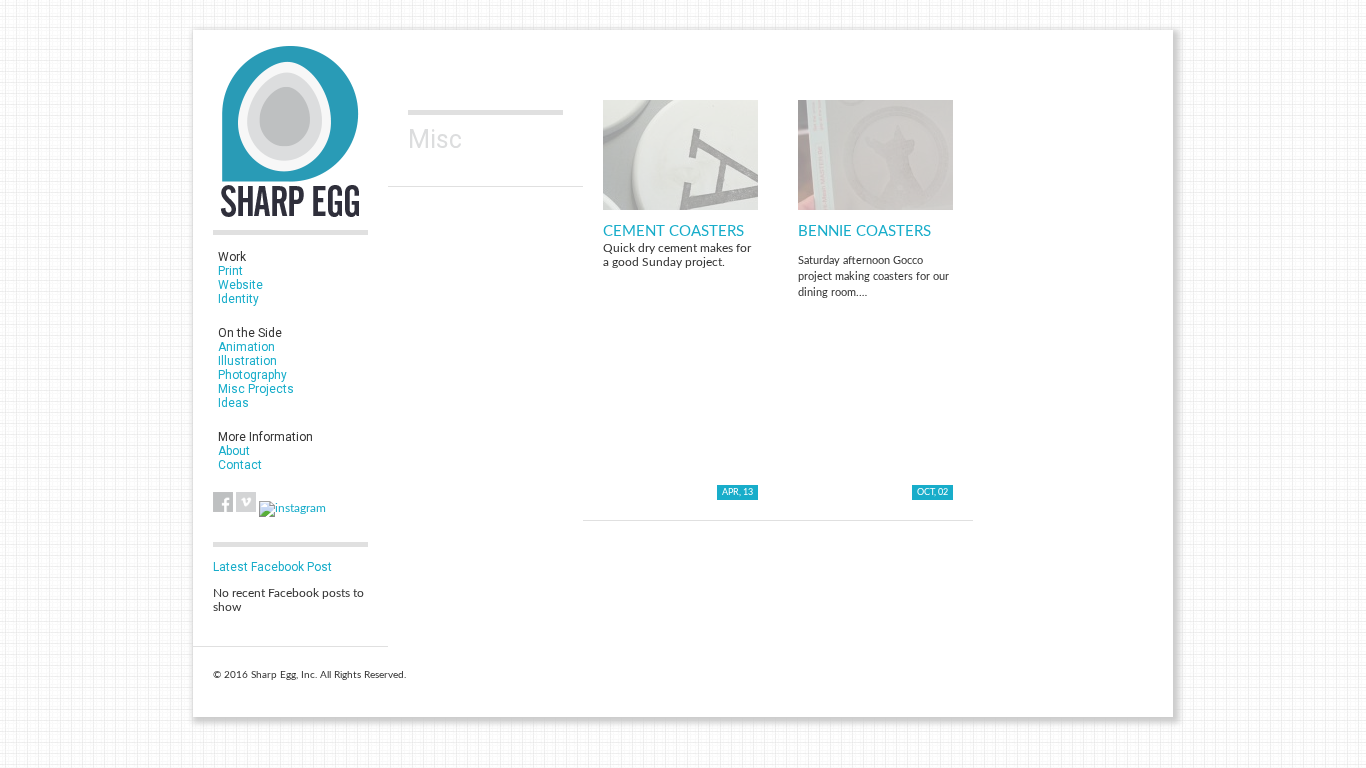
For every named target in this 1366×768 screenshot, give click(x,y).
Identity (238, 299)
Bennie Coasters (864, 231)
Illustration (247, 361)
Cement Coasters (673, 231)
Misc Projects (256, 389)
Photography (252, 375)
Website (240, 285)
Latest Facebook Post (272, 567)
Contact (240, 465)
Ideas (233, 403)
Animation (246, 347)
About (234, 451)
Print (230, 271)
